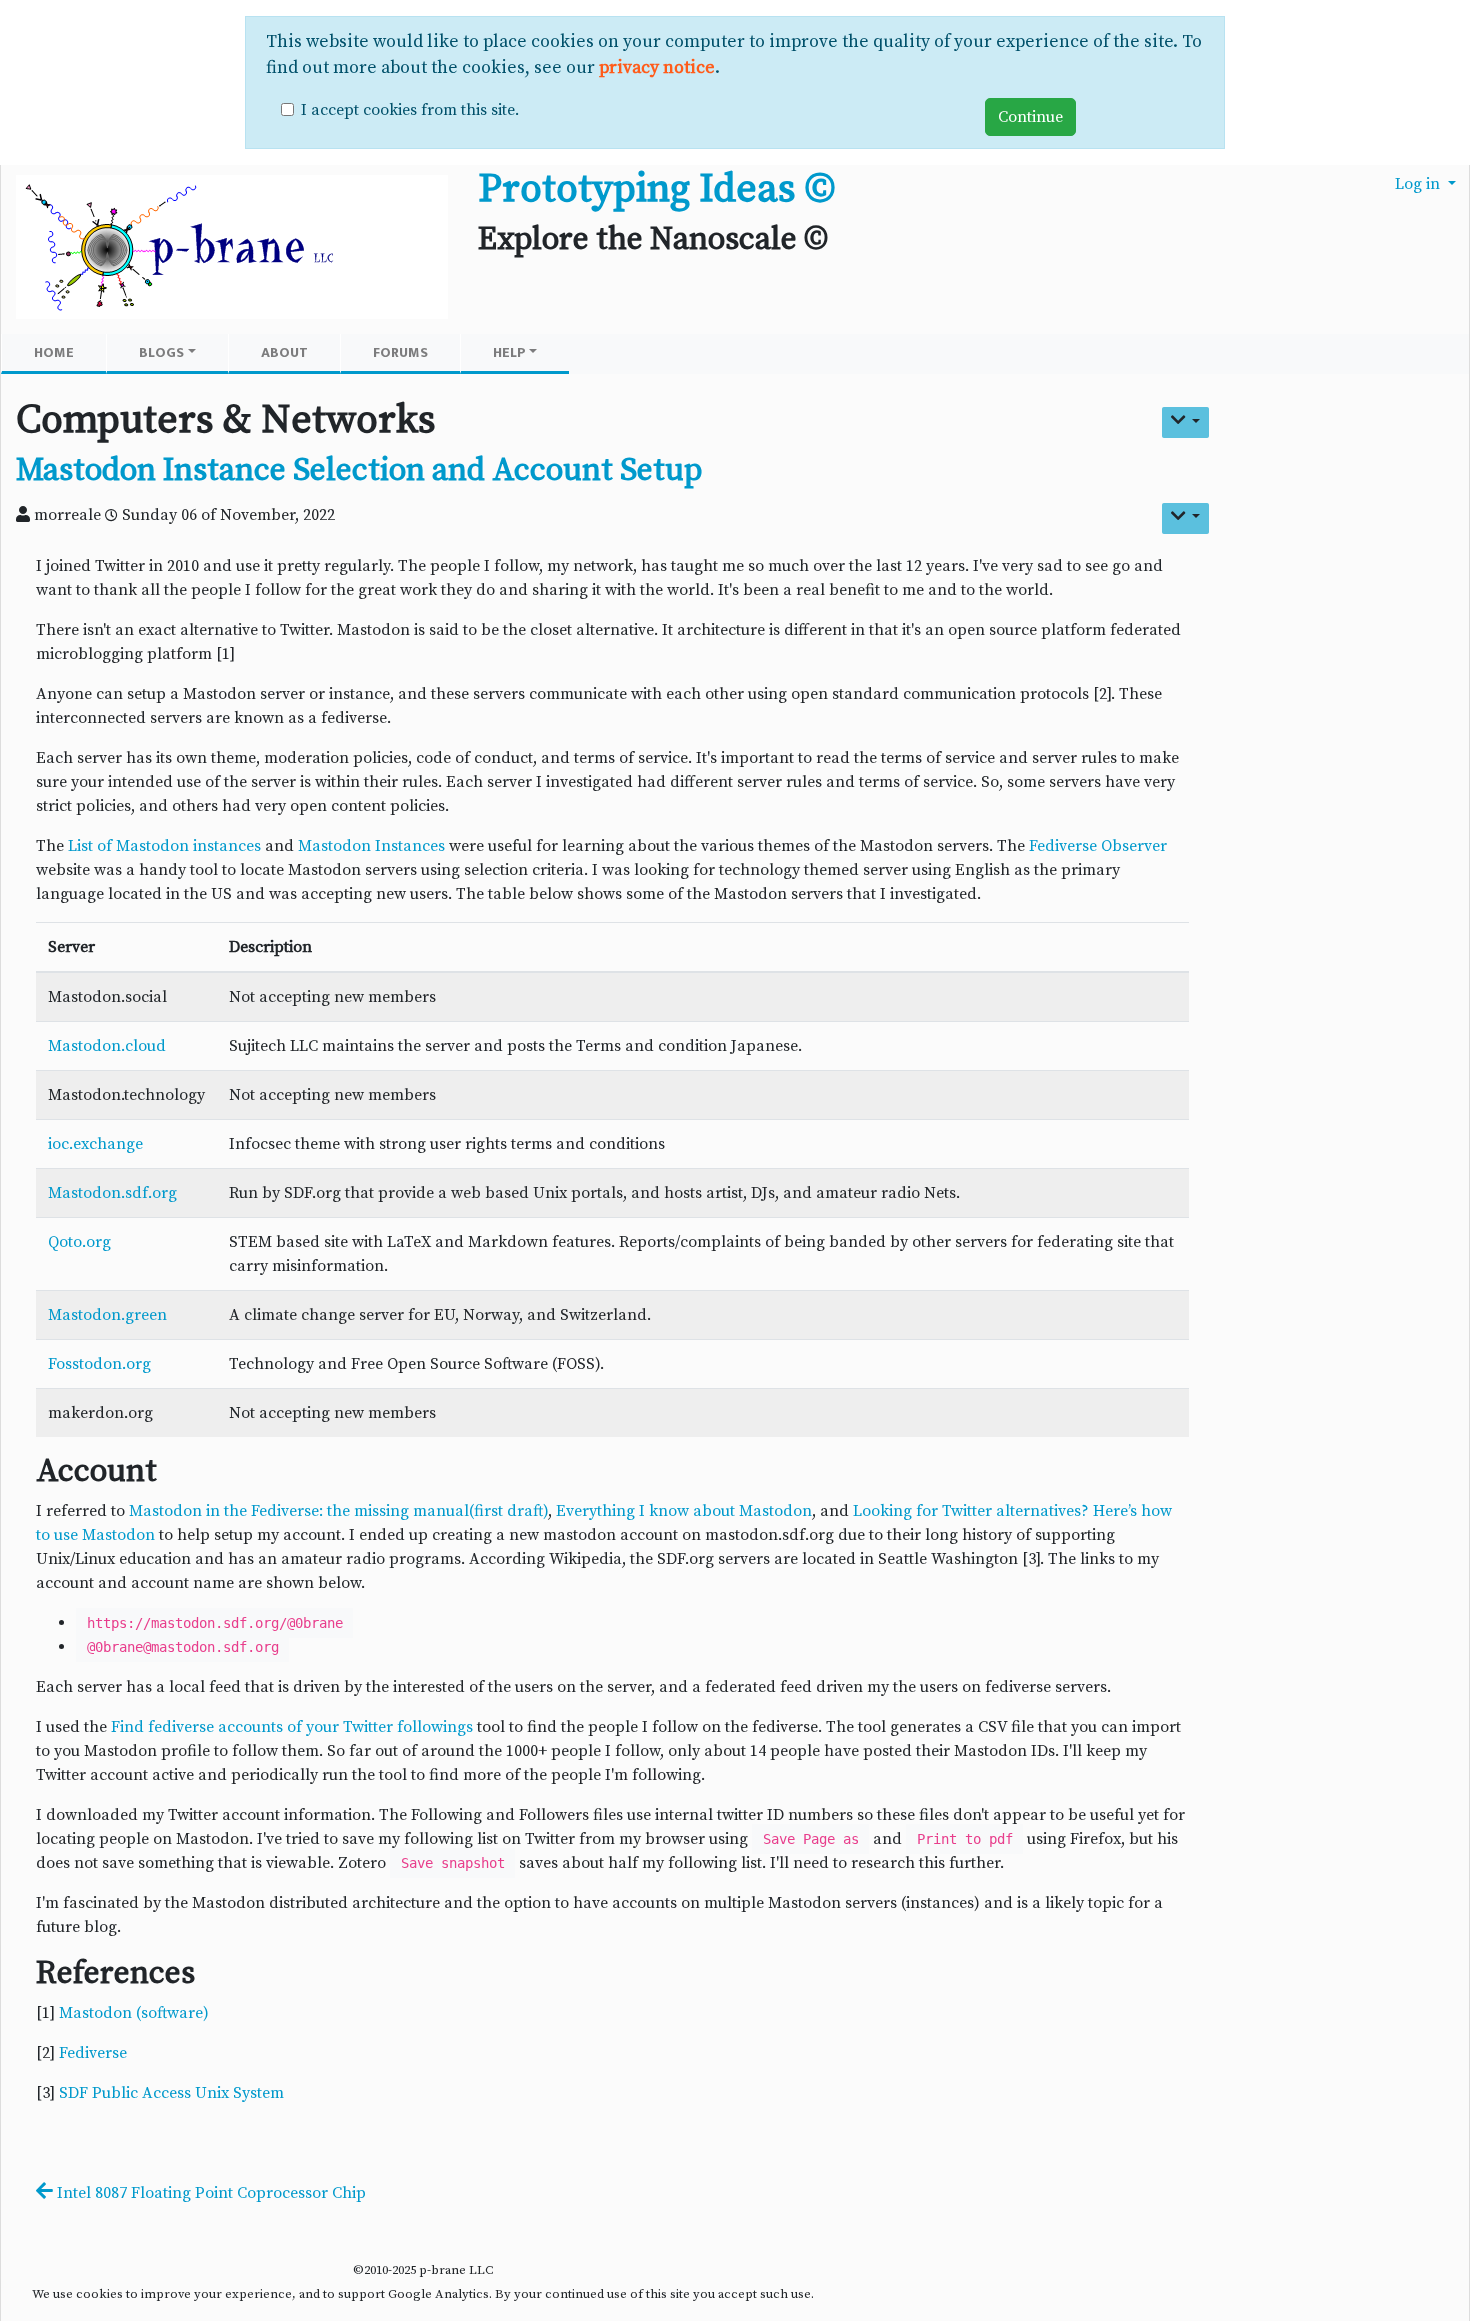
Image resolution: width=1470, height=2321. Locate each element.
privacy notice (657, 68)
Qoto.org (79, 1242)
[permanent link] (720, 474)
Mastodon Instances (371, 846)
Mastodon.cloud (107, 1046)
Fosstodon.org (99, 1364)
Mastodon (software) (134, 2013)
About (284, 352)
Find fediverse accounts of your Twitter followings (292, 1727)
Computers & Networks (226, 420)
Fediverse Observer (1098, 846)
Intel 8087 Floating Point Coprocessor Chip (209, 2193)
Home (54, 352)
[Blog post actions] (1186, 518)
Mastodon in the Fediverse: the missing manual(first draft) (338, 1511)
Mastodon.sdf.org (112, 1193)
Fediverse (93, 2053)
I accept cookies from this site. (410, 110)
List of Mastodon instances (164, 846)
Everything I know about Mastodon (684, 1511)
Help (509, 352)
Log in (1419, 184)
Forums (400, 352)
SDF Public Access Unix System (171, 2093)
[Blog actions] (1186, 422)
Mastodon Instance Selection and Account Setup (359, 471)
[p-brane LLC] (232, 248)
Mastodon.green (107, 1315)
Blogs (161, 352)
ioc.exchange (95, 1144)
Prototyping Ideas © (656, 189)
